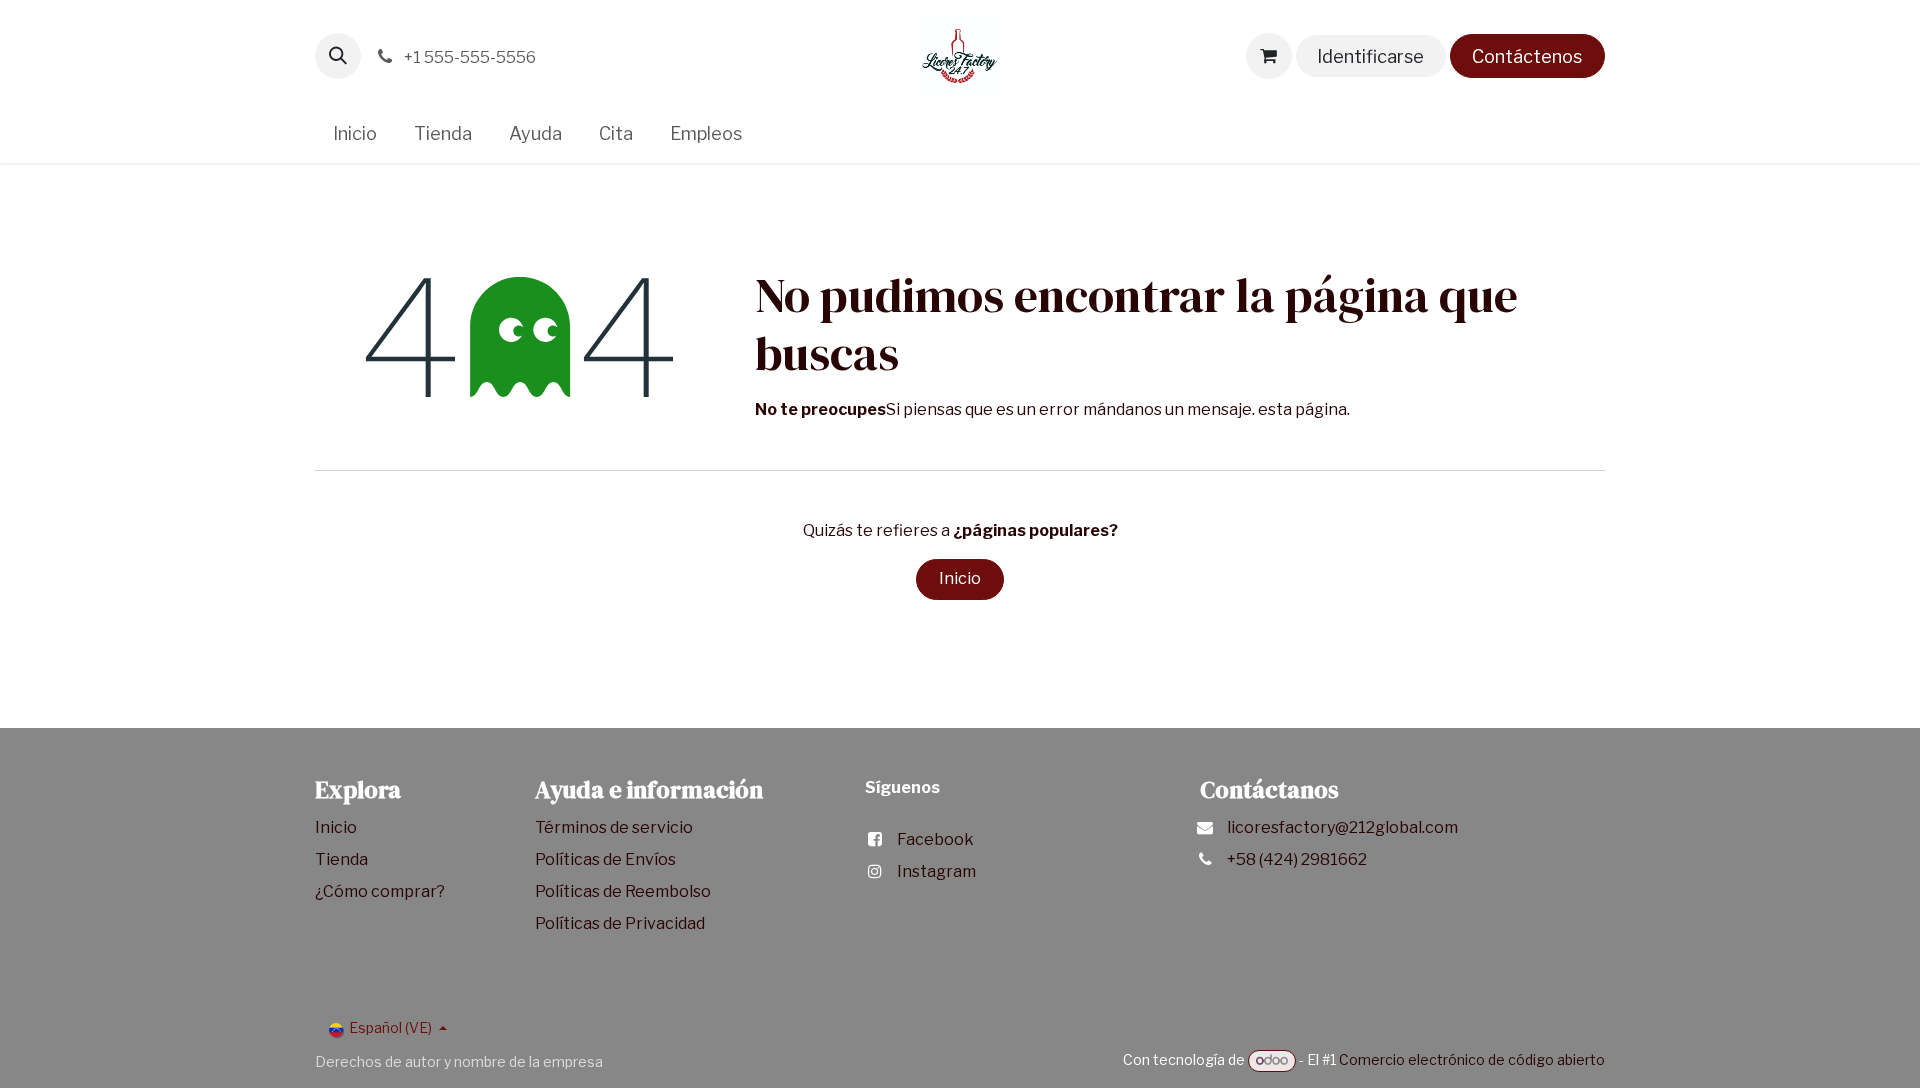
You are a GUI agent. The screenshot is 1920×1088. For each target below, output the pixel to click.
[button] (338, 56)
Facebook (935, 839)
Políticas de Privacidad (620, 923)
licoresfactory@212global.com (1342, 827)
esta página (1302, 409)
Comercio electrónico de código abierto (1472, 1059)
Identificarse (1370, 56)
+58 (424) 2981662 (1297, 859)
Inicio (960, 578)
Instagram (936, 871)
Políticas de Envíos (605, 859)
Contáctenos (1527, 56)
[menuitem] (355, 133)
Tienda (343, 859)
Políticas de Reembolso (623, 891)
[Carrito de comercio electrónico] (1269, 56)
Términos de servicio (615, 827)
